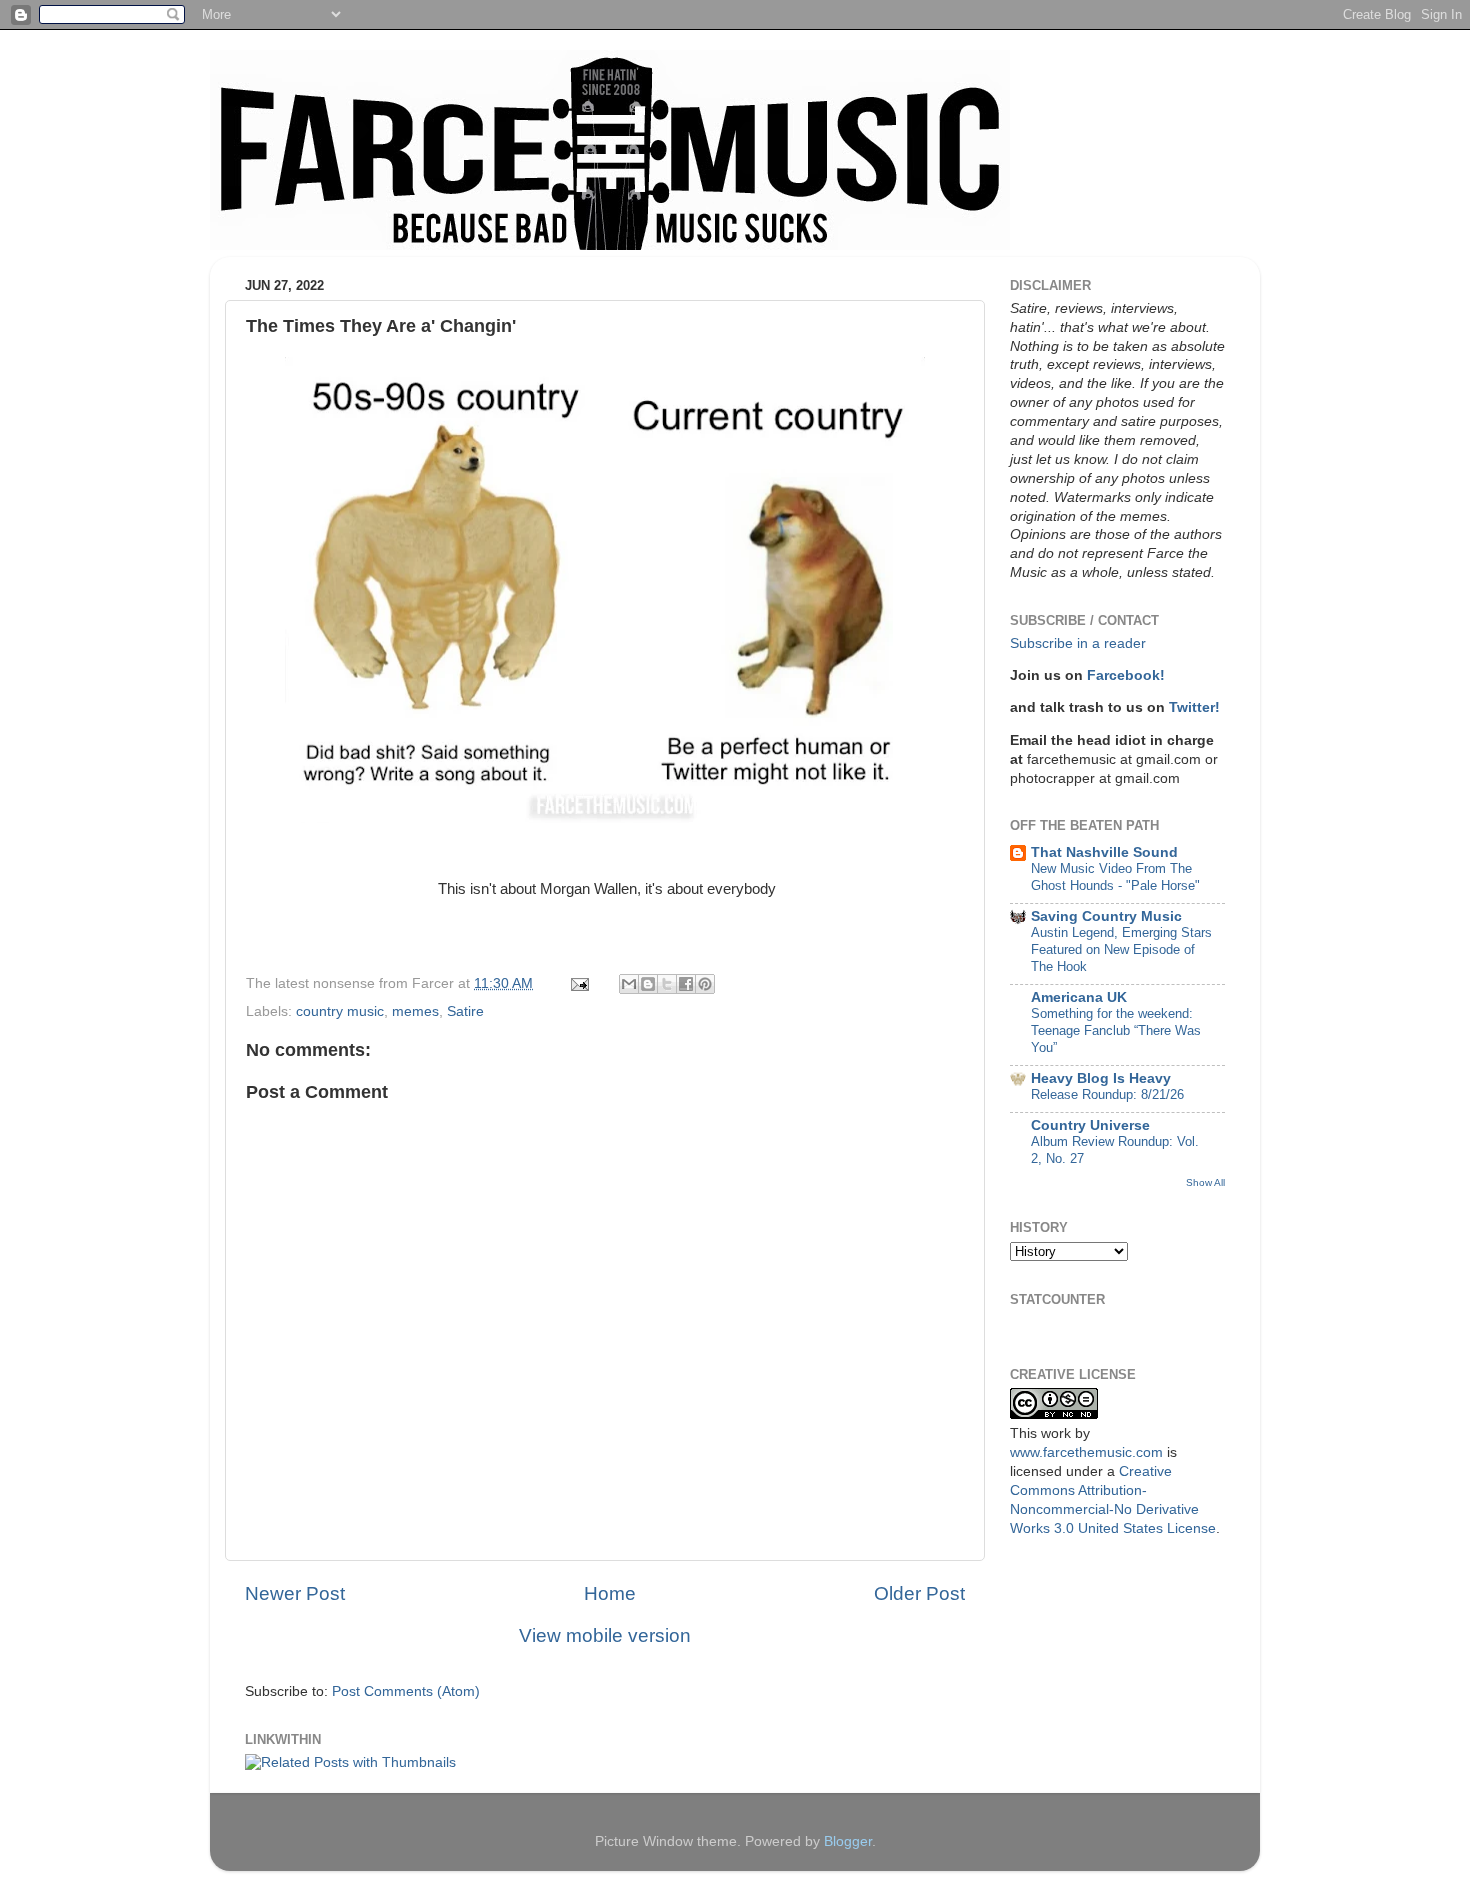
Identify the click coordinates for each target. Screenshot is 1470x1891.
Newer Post (295, 1593)
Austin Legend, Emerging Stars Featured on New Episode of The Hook (1121, 949)
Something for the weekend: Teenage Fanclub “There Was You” (1116, 1030)
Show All (1205, 1182)
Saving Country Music (1106, 916)
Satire (465, 1011)
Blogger (848, 1841)
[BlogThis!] (648, 984)
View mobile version (605, 1635)
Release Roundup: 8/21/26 (1107, 1094)
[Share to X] (667, 984)
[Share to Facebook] (686, 984)
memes (415, 1011)
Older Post (919, 1593)
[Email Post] (578, 983)
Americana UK (1079, 997)
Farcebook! (1126, 675)
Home (610, 1593)
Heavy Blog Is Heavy (1101, 1078)
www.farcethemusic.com (1086, 1452)
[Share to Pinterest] (705, 984)
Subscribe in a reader (1078, 643)
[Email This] (629, 984)
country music (340, 1011)
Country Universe (1090, 1125)
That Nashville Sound (1104, 852)
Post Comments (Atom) (406, 1691)
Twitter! (1194, 707)
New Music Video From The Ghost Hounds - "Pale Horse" (1115, 877)
